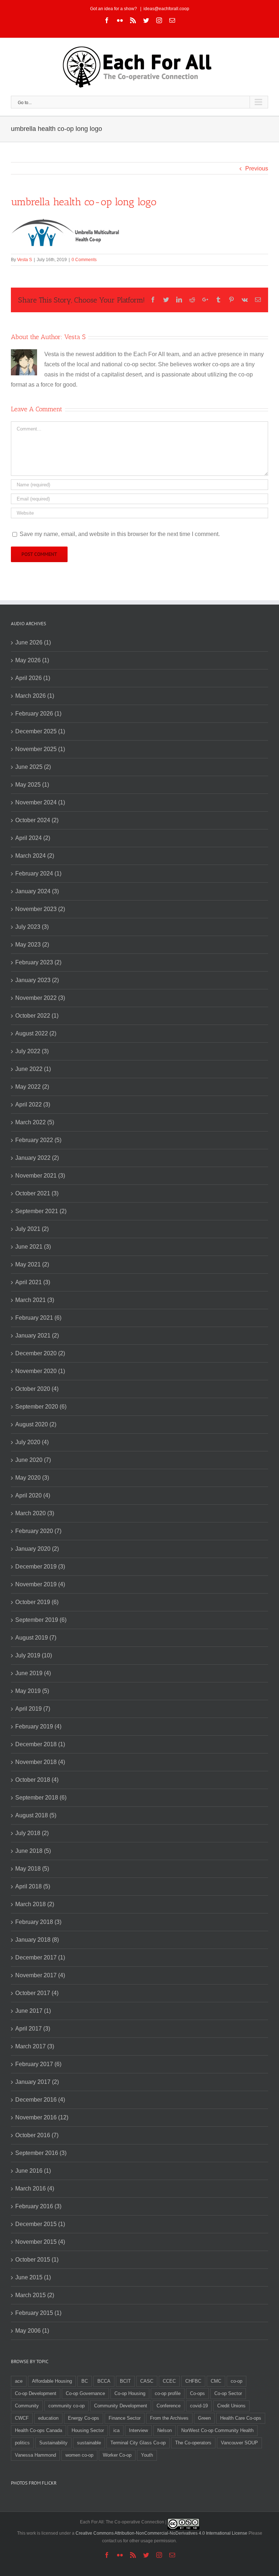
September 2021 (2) (41, 1211)
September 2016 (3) (41, 2153)
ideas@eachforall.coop (166, 9)
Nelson (165, 2430)
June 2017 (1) (33, 2011)
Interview (138, 2430)
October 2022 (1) (37, 1016)
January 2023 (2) (37, 980)
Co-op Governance (85, 2393)
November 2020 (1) (40, 1371)
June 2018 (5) (33, 1851)
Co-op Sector (228, 2393)
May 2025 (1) (32, 785)
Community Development (121, 2406)
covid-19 (199, 2406)
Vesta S (25, 260)
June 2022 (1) (33, 1069)
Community (27, 2406)
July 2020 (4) (32, 1442)
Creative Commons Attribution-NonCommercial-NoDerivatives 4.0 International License (161, 2533)
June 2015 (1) (33, 2277)
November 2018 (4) (40, 1762)
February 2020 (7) (38, 1531)
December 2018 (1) (40, 1744)
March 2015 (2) (35, 2295)
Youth (147, 2455)
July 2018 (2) (32, 1833)
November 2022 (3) (40, 998)
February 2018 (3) (38, 1922)
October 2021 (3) (37, 1193)
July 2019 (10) (34, 1655)
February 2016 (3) (38, 2206)
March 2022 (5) (35, 1122)
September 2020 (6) (41, 1407)
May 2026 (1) (32, 660)
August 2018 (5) (36, 1815)
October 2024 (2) (37, 820)
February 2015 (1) (38, 2313)
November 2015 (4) (40, 2242)
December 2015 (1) (40, 2224)
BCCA (104, 2381)
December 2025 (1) (40, 731)
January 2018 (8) (37, 1940)
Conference (169, 2406)
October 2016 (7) (37, 2135)
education (48, 2418)
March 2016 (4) (35, 2188)
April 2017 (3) (33, 2029)
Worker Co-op (117, 2455)
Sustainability (53, 2443)
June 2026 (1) (33, 642)
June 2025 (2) (33, 767)
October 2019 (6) (37, 1602)
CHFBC (193, 2381)
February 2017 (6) (38, 2064)
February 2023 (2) (38, 962)
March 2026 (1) (35, 696)
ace (19, 2381)
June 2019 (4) (33, 1673)
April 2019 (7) (33, 1709)
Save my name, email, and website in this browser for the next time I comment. (120, 534)
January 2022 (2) (37, 1158)
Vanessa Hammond (35, 2455)
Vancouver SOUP (239, 2443)
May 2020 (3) (32, 1478)
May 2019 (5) (32, 1691)
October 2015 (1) (37, 2260)
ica (116, 2430)
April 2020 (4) (33, 1495)
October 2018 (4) (37, 1780)
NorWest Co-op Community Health (217, 2430)
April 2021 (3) (33, 1282)
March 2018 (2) (35, 1904)
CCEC (169, 2381)
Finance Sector (125, 2418)
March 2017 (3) (35, 2046)
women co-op (79, 2455)
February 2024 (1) (38, 873)
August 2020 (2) (36, 1424)
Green (204, 2418)
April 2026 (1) (33, 678)
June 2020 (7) (33, 1460)
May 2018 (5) (32, 1869)
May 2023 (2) (32, 945)
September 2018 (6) (41, 1798)
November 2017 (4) (40, 1975)
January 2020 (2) (37, 1549)
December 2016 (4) (40, 2100)
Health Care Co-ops (241, 2418)
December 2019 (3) (40, 1567)
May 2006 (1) (32, 2331)
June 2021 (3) (33, 1247)
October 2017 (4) (37, 1993)
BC (85, 2381)
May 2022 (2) (32, 1087)
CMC (216, 2381)
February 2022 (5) (38, 1140)
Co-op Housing (130, 2393)
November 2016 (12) (42, 2117)
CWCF (22, 2418)
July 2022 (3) (32, 1051)
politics (22, 2443)
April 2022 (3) (33, 1104)
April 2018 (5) (33, 1886)
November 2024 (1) (40, 802)
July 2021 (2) (32, 1229)
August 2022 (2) (36, 1033)
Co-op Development (36, 2393)
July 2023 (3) (32, 927)
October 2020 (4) (37, 1389)
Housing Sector (88, 2430)
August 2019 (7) (36, 1638)
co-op (236, 2381)
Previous (257, 168)
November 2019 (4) (40, 1584)
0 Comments (84, 260)
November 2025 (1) (40, 749)
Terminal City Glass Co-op (138, 2443)
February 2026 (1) (38, 714)
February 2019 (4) (38, 1726)
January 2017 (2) (37, 2082)
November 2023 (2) (40, 909)
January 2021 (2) (37, 1336)
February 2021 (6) (38, 1318)
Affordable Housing (52, 2381)
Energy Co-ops (84, 2418)
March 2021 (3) (35, 1300)
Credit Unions (231, 2406)
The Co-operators (193, 2443)
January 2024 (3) (37, 891)
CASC (147, 2381)
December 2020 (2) (40, 1353)
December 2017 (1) (40, 1957)
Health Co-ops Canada (39, 2430)
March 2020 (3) (35, 1513)
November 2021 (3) (40, 1176)
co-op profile (168, 2393)
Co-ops (197, 2393)
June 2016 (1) (33, 2171)
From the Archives (169, 2418)
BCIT (125, 2381)
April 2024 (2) (33, 838)
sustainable (89, 2443)
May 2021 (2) (32, 1264)
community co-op (66, 2406)
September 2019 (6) (41, 1620)
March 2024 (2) (35, 856)
